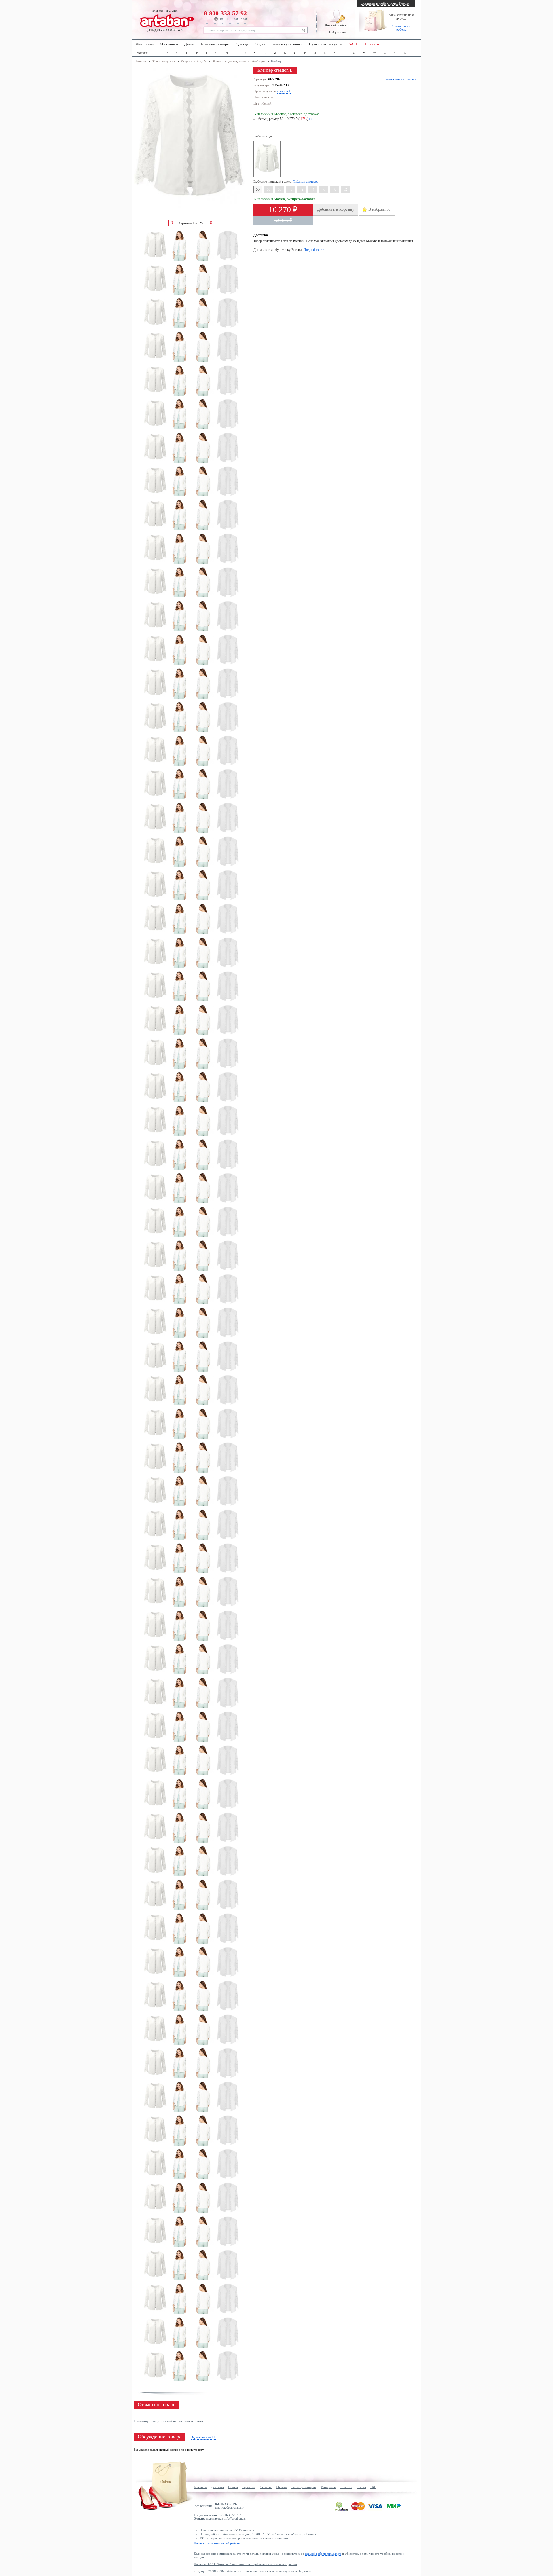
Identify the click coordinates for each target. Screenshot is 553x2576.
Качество (266, 2487)
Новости (346, 2487)
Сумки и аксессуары (326, 44)
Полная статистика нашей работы (217, 2543)
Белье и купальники (287, 44)
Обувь (260, 44)
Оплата (233, 2487)
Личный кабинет (337, 25)
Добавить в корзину (336, 209)
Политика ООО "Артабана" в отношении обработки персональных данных (246, 2564)
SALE (353, 44)
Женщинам (145, 44)
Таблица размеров (306, 181)
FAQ (373, 2487)
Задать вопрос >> (204, 2437)
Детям (189, 44)
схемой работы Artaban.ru (323, 2554)
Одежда (242, 44)
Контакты (200, 2487)
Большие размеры (215, 44)
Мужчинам (169, 44)
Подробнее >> (314, 250)
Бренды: (142, 53)
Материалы (328, 2487)
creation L (284, 91)
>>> (312, 119)
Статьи (361, 2487)
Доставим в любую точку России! (386, 3)
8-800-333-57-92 (225, 15)
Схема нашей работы (401, 28)
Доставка (217, 2487)
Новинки (372, 44)
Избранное (337, 32)
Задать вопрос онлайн (400, 79)
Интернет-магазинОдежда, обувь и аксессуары (165, 20)
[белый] (268, 176)
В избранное (379, 209)
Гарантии (249, 2487)
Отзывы (282, 2487)
